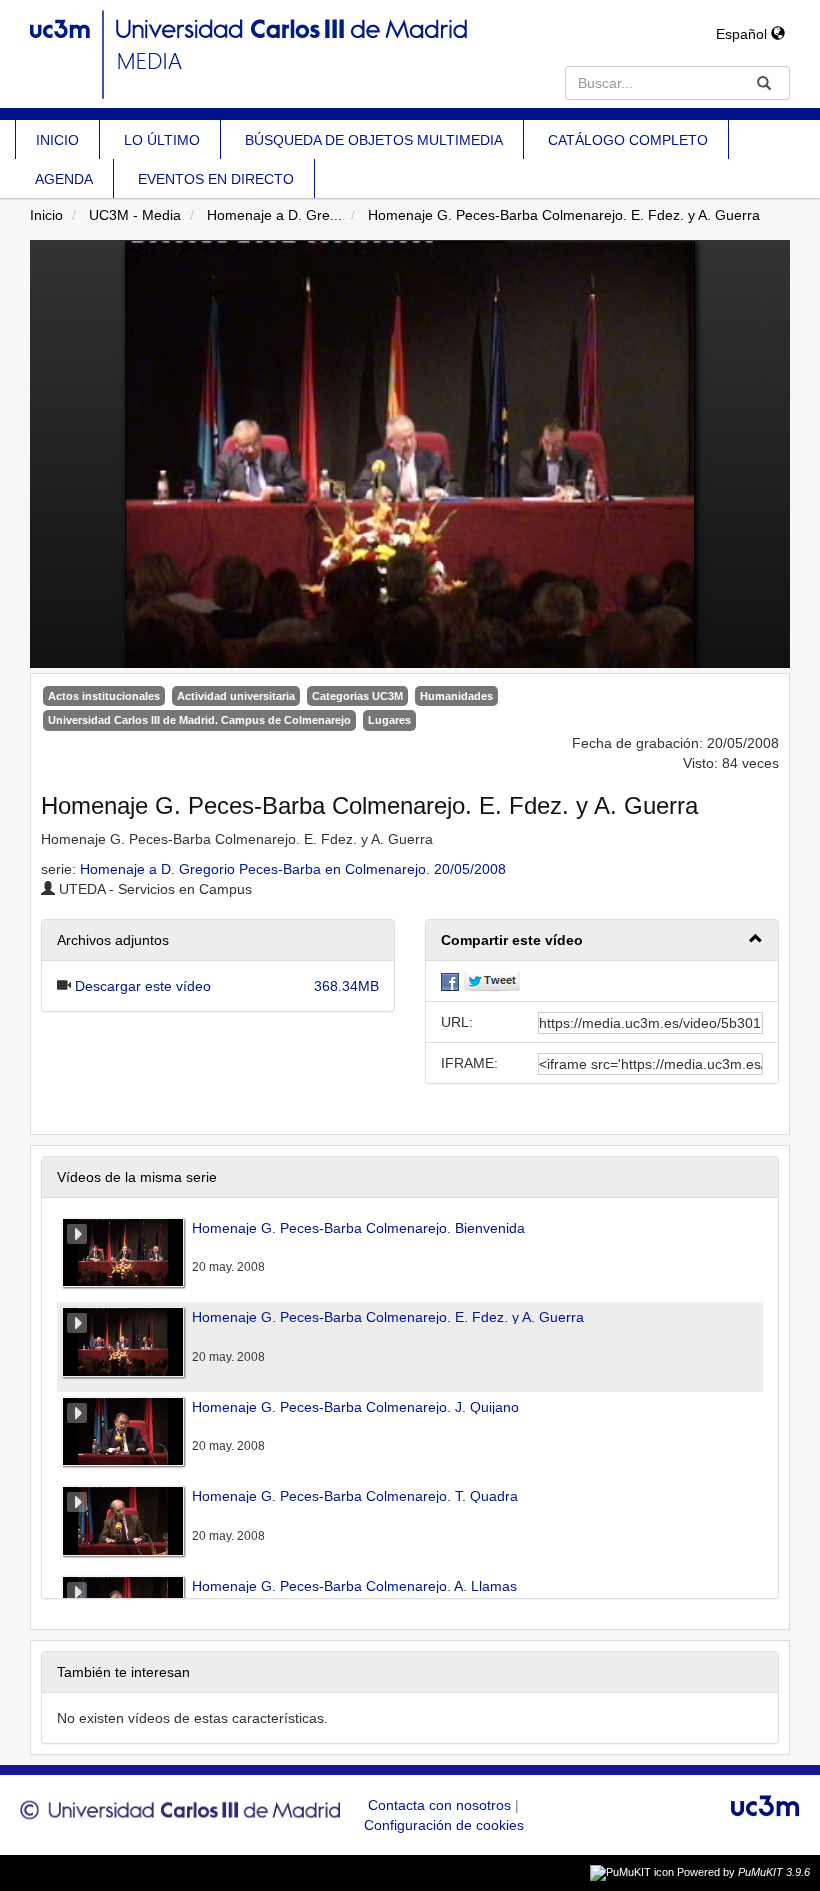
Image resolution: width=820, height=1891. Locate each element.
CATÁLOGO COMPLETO (628, 140)
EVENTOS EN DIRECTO (216, 179)
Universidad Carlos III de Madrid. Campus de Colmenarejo (199, 720)
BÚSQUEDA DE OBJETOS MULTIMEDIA (374, 140)
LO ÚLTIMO (162, 140)
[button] (602, 940)
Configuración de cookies (444, 1825)
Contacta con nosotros (441, 1805)
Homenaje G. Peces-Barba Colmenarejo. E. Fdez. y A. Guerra (564, 215)
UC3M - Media (135, 215)
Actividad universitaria (236, 696)
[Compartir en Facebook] (450, 981)
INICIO (57, 140)
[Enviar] (764, 83)
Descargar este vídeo (143, 986)
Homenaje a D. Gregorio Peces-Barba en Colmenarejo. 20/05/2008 (293, 869)
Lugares (389, 720)
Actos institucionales (104, 696)
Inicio (46, 215)
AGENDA (64, 179)
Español (743, 34)
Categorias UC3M (357, 696)
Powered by (743, 1872)
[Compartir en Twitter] (492, 981)
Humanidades (456, 696)
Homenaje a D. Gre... (274, 215)
